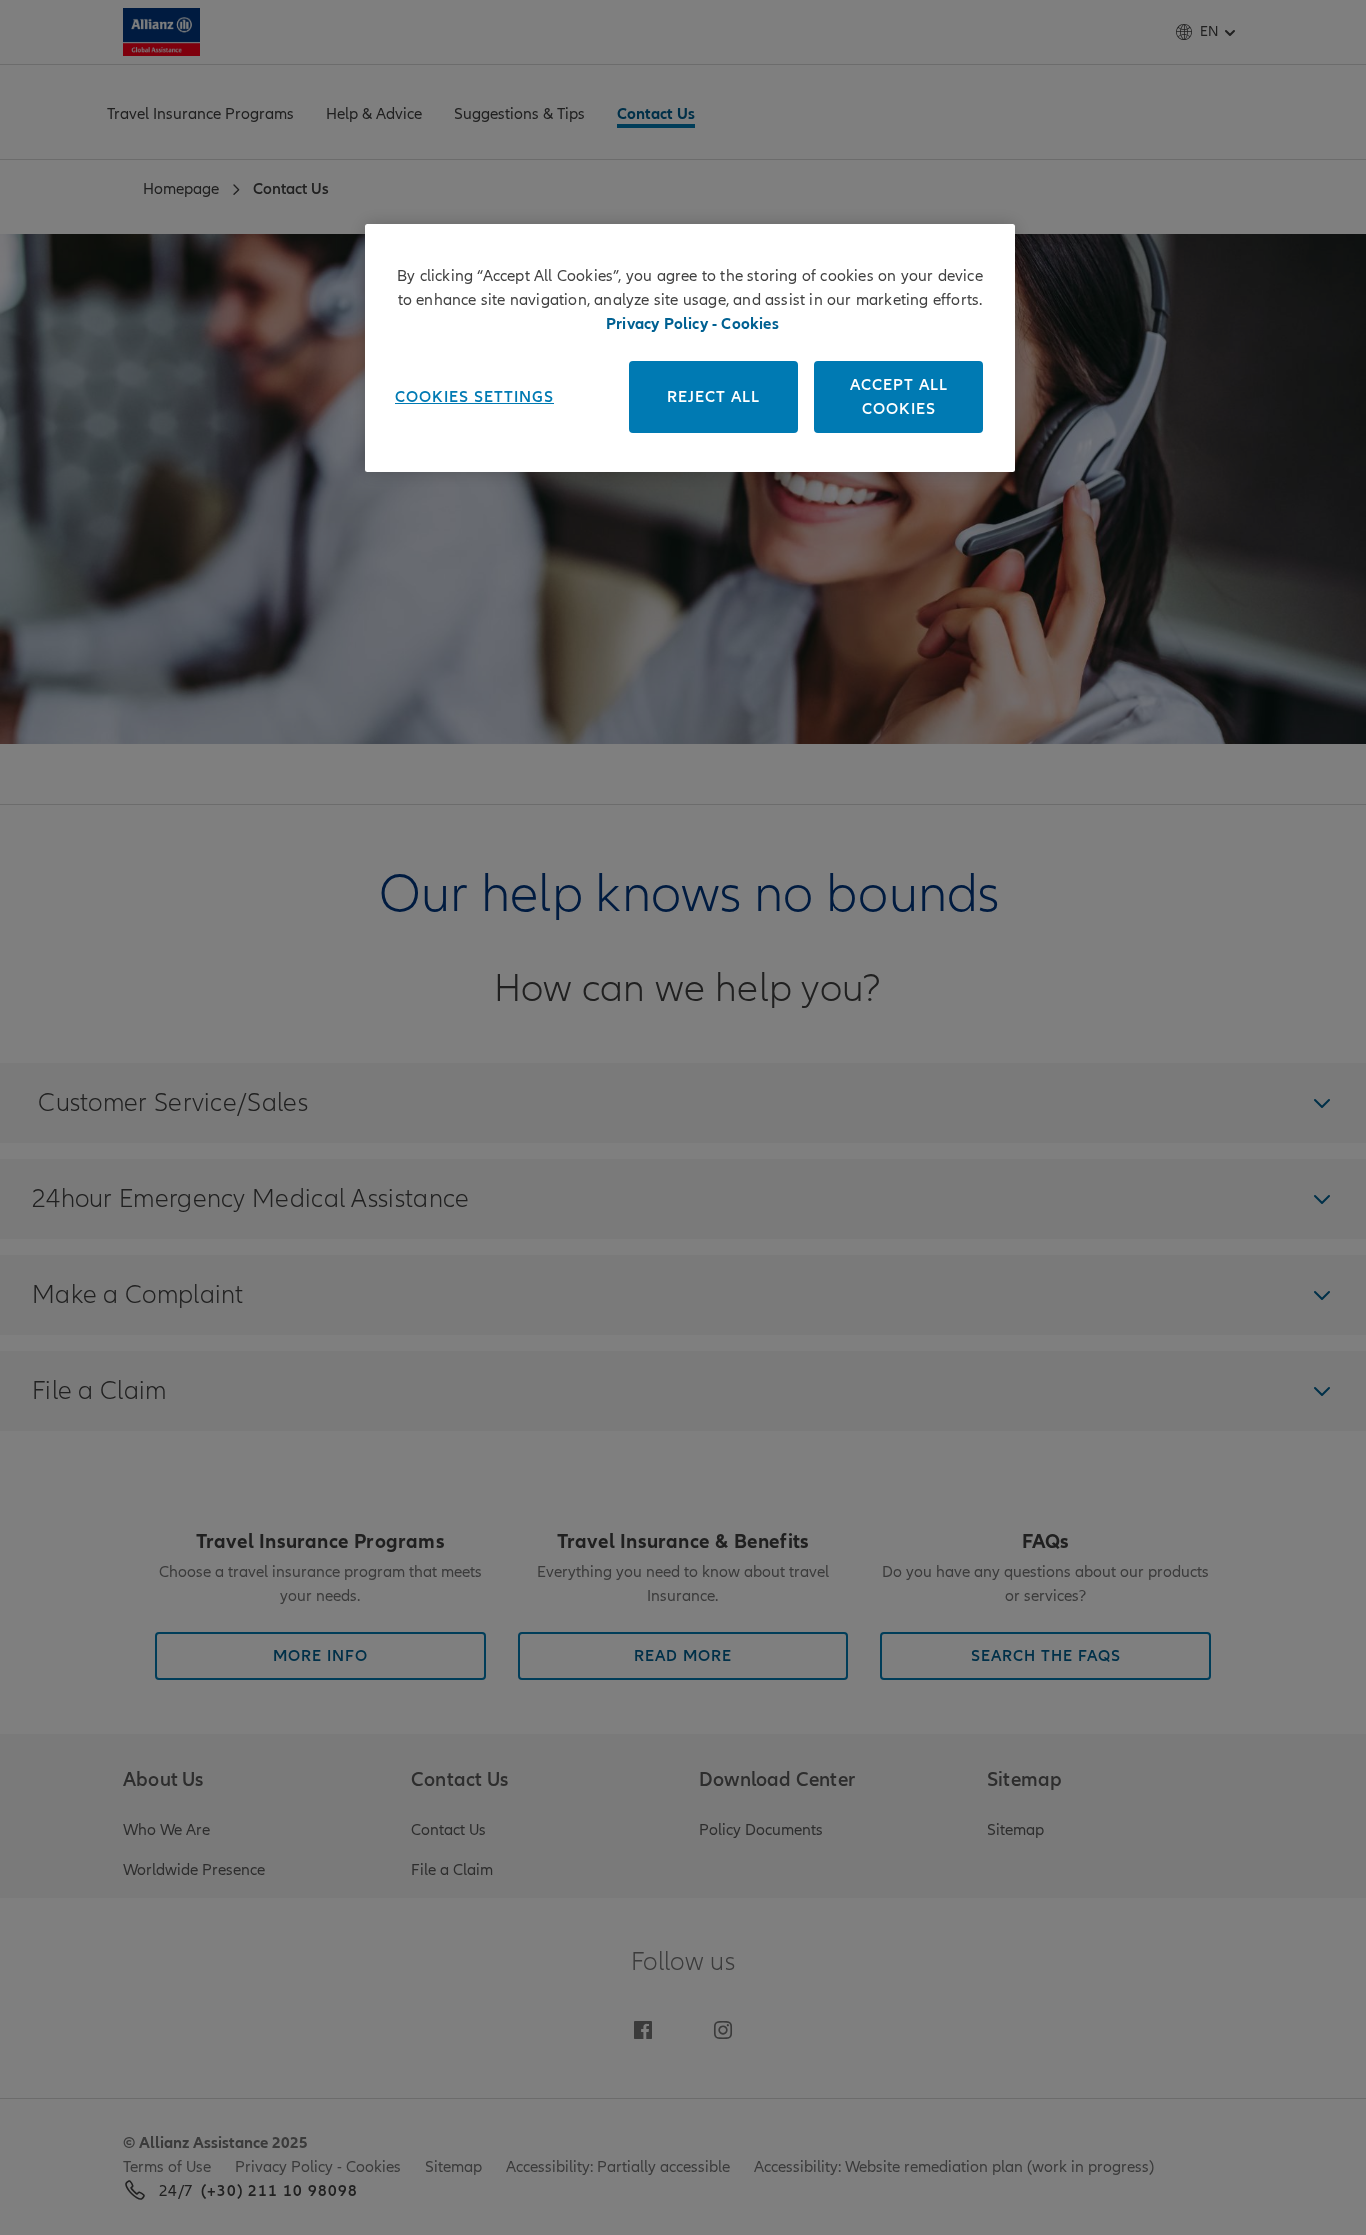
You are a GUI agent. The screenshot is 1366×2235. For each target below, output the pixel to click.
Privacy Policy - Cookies (692, 324)
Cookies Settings (474, 397)
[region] (690, 348)
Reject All (713, 397)
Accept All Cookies (899, 397)
